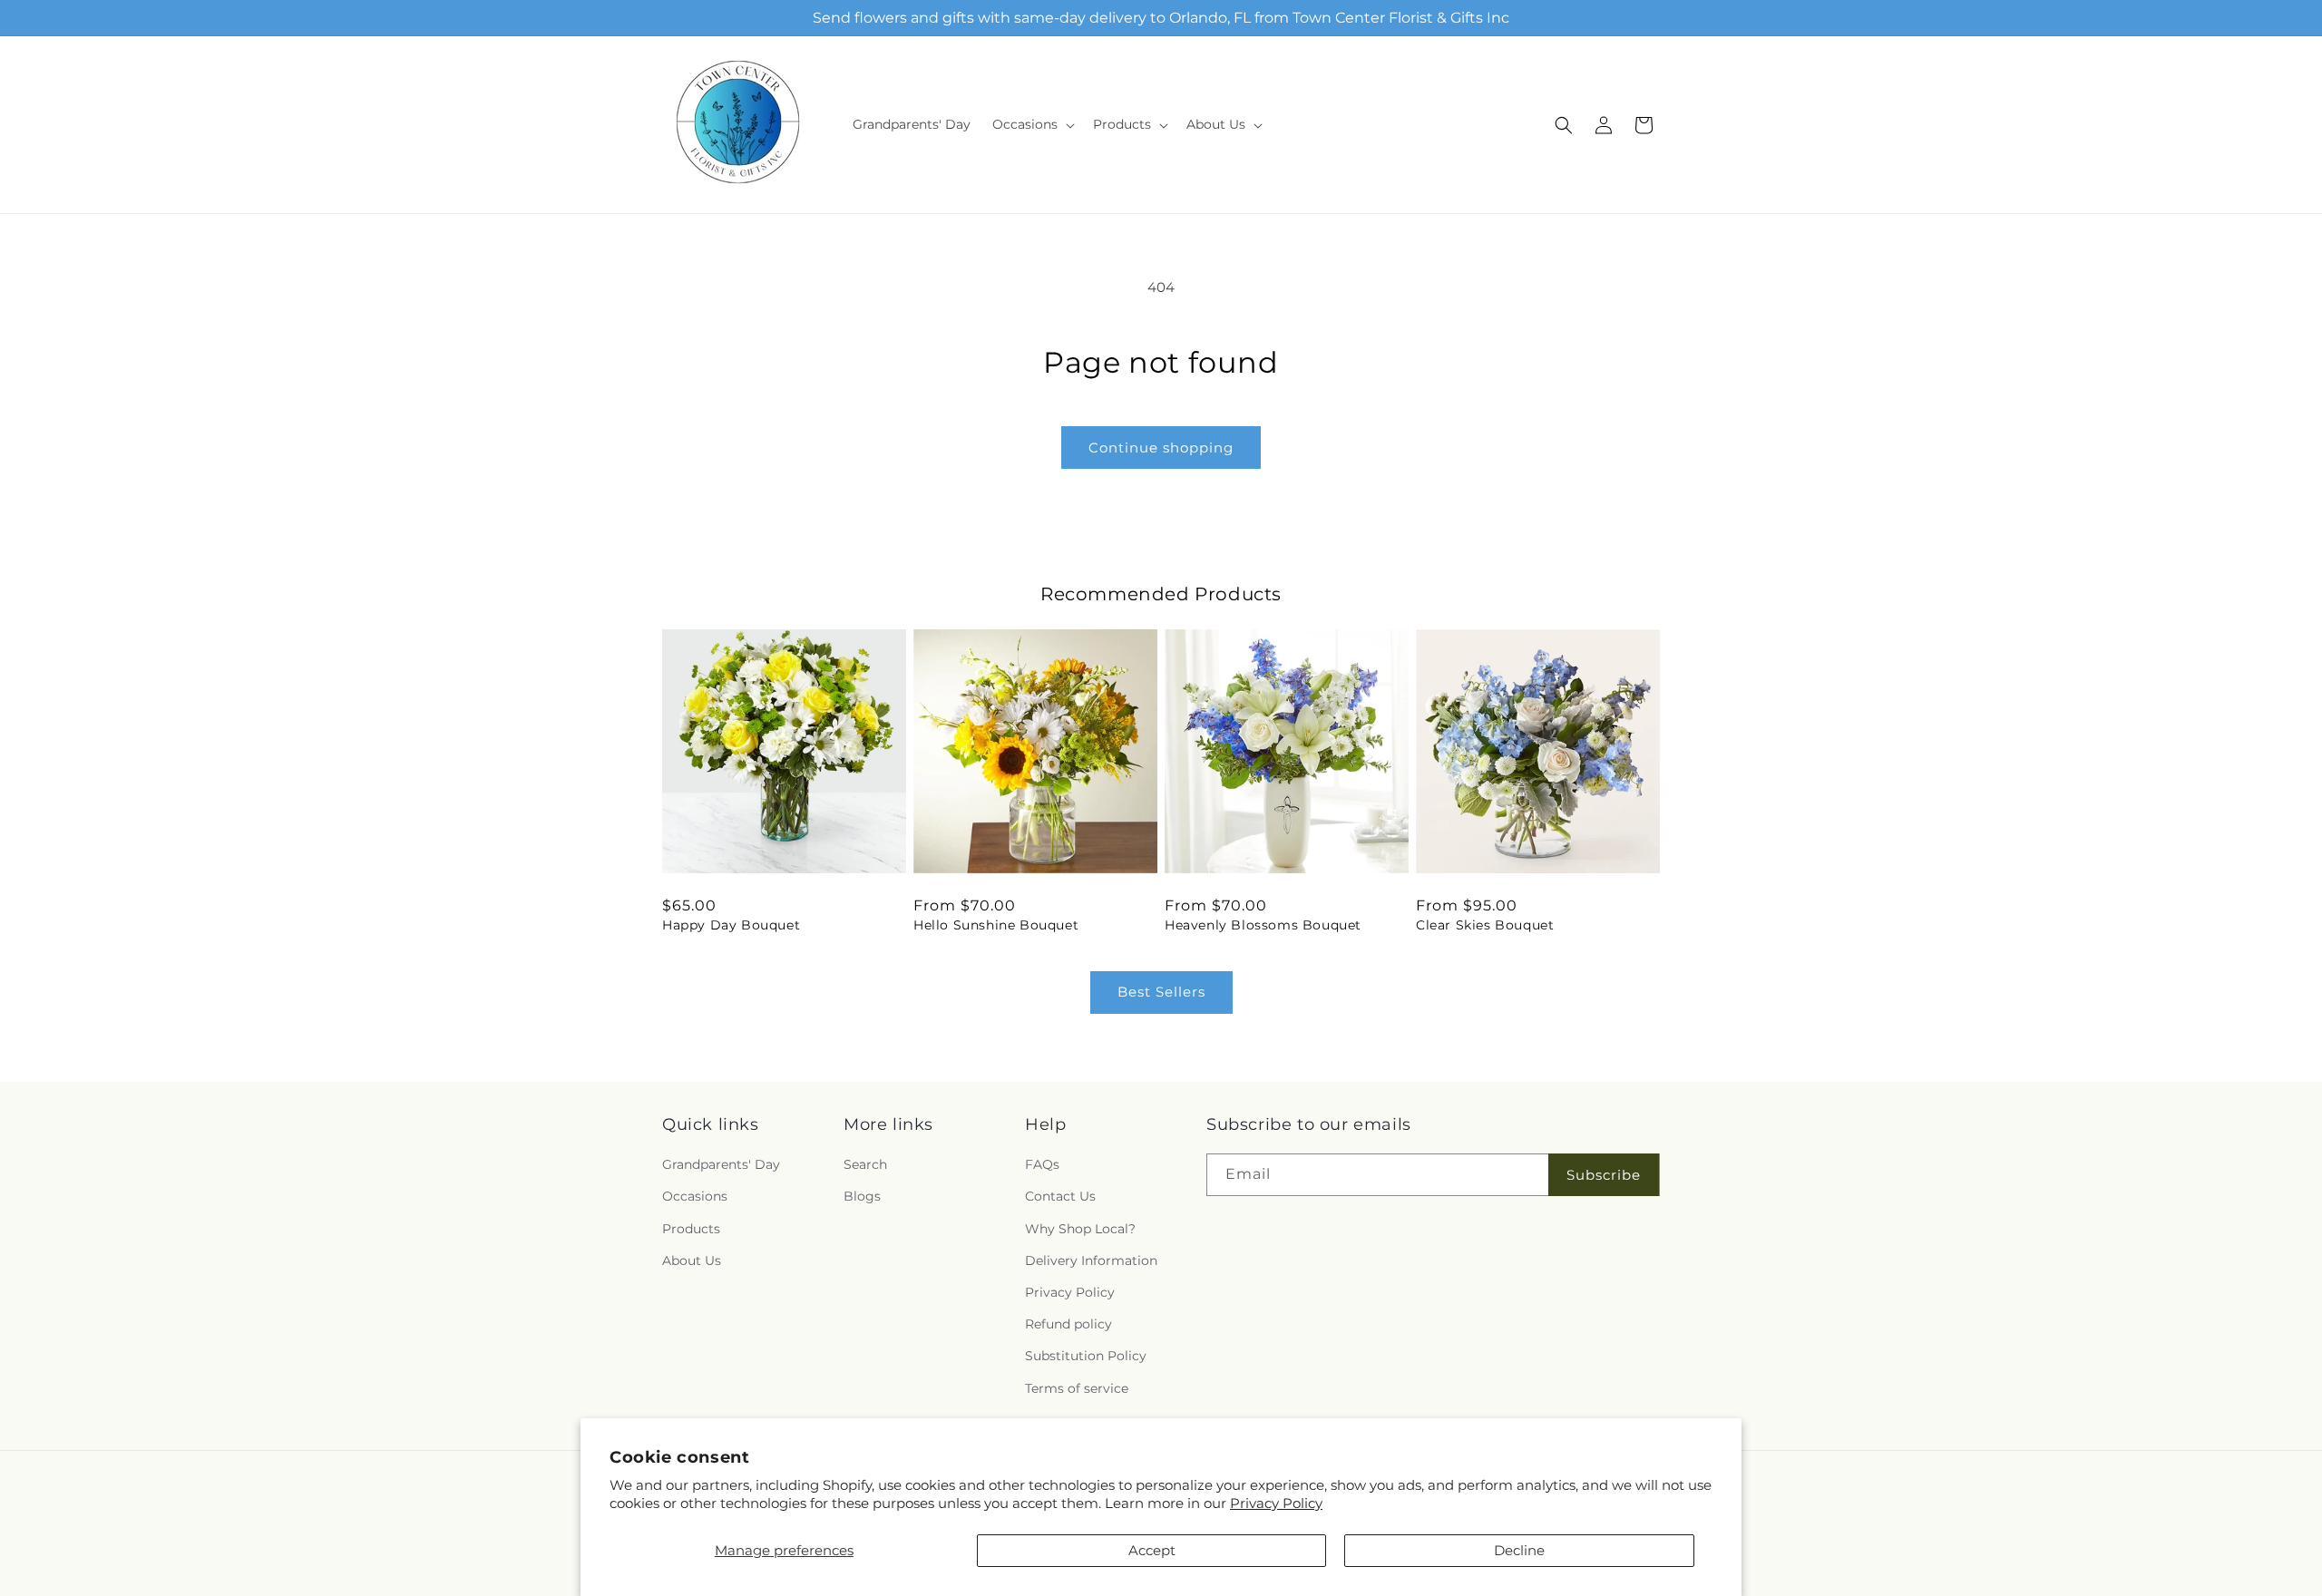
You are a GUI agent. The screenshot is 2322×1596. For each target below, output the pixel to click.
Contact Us (1060, 1196)
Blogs (862, 1196)
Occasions (695, 1196)
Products (691, 1229)
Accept (1152, 1550)
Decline (1519, 1550)
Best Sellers (1161, 992)
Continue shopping (1161, 448)
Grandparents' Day (721, 1164)
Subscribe (1604, 1175)
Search (865, 1164)
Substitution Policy (1086, 1356)
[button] (1032, 124)
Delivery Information (1091, 1260)
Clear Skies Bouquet (1485, 925)
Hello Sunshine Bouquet (996, 925)
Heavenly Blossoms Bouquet (1263, 925)
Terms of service (1077, 1388)
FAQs (1042, 1164)
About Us (692, 1260)
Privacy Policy (1276, 1503)
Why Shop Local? (1080, 1229)
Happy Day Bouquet (731, 925)
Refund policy (1068, 1324)
